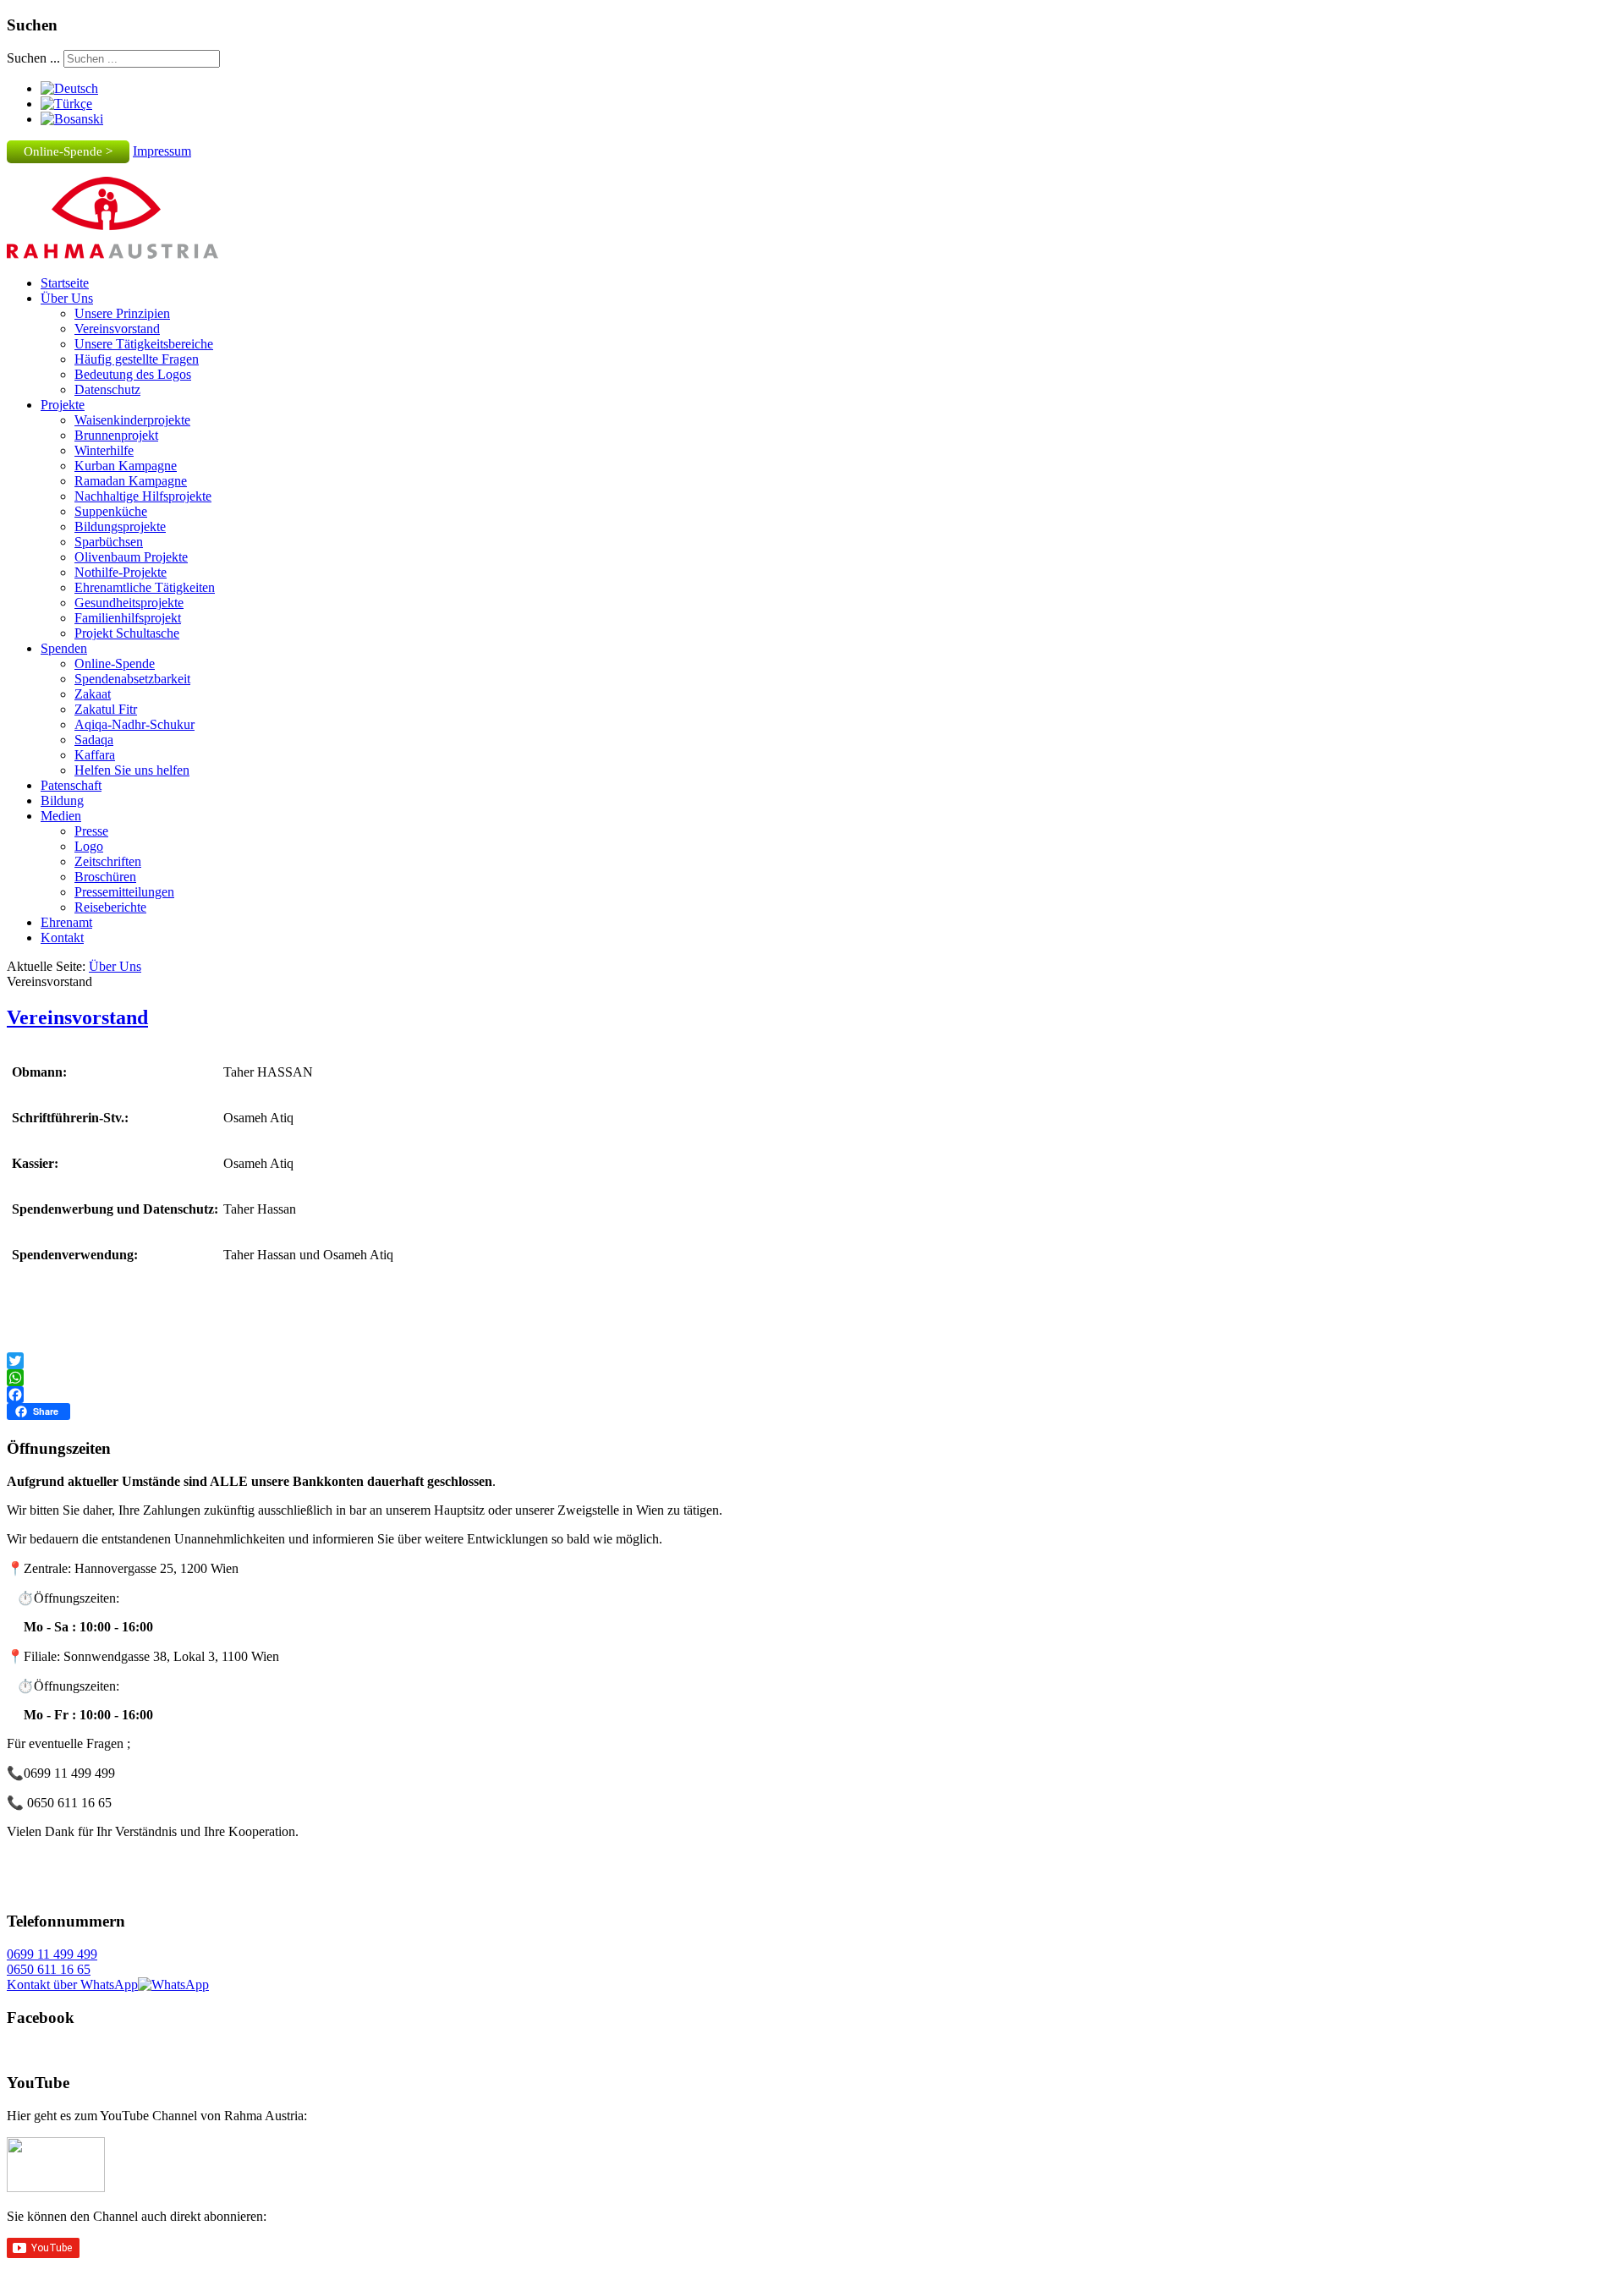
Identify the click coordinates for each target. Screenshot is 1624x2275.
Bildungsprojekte (120, 526)
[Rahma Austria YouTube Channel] (56, 2187)
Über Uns (67, 298)
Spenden (64, 648)
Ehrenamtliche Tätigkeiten (145, 587)
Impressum (162, 151)
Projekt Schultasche (127, 633)
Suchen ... (33, 58)
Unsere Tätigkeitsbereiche (144, 344)
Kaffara (95, 755)
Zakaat (93, 694)
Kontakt (62, 937)
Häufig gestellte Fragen (137, 359)
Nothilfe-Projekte (121, 572)
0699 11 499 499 (52, 1954)
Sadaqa (94, 740)
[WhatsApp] (812, 1378)
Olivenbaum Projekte (131, 557)
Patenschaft (71, 785)
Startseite (65, 283)
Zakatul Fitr (106, 709)
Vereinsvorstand (117, 329)
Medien (61, 816)
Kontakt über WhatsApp (72, 1984)
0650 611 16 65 (49, 1969)
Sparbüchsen (109, 542)
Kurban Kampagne (126, 466)
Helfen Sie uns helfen (132, 770)
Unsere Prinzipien (122, 313)
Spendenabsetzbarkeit (132, 679)
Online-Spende (115, 663)
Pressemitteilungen (124, 892)
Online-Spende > (68, 151)
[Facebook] (812, 1395)
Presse (91, 831)
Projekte (63, 405)
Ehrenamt (66, 922)
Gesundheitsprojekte (129, 603)
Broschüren (105, 877)
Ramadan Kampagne (131, 481)
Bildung (62, 800)
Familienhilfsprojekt (128, 618)
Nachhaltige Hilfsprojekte (143, 496)
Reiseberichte (110, 907)
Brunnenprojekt (116, 435)
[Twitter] (812, 1361)
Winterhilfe (104, 450)
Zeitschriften (108, 861)
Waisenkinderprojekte (132, 420)
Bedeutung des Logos (133, 374)
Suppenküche (111, 511)
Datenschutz (107, 389)
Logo (89, 846)
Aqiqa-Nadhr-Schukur (134, 724)
